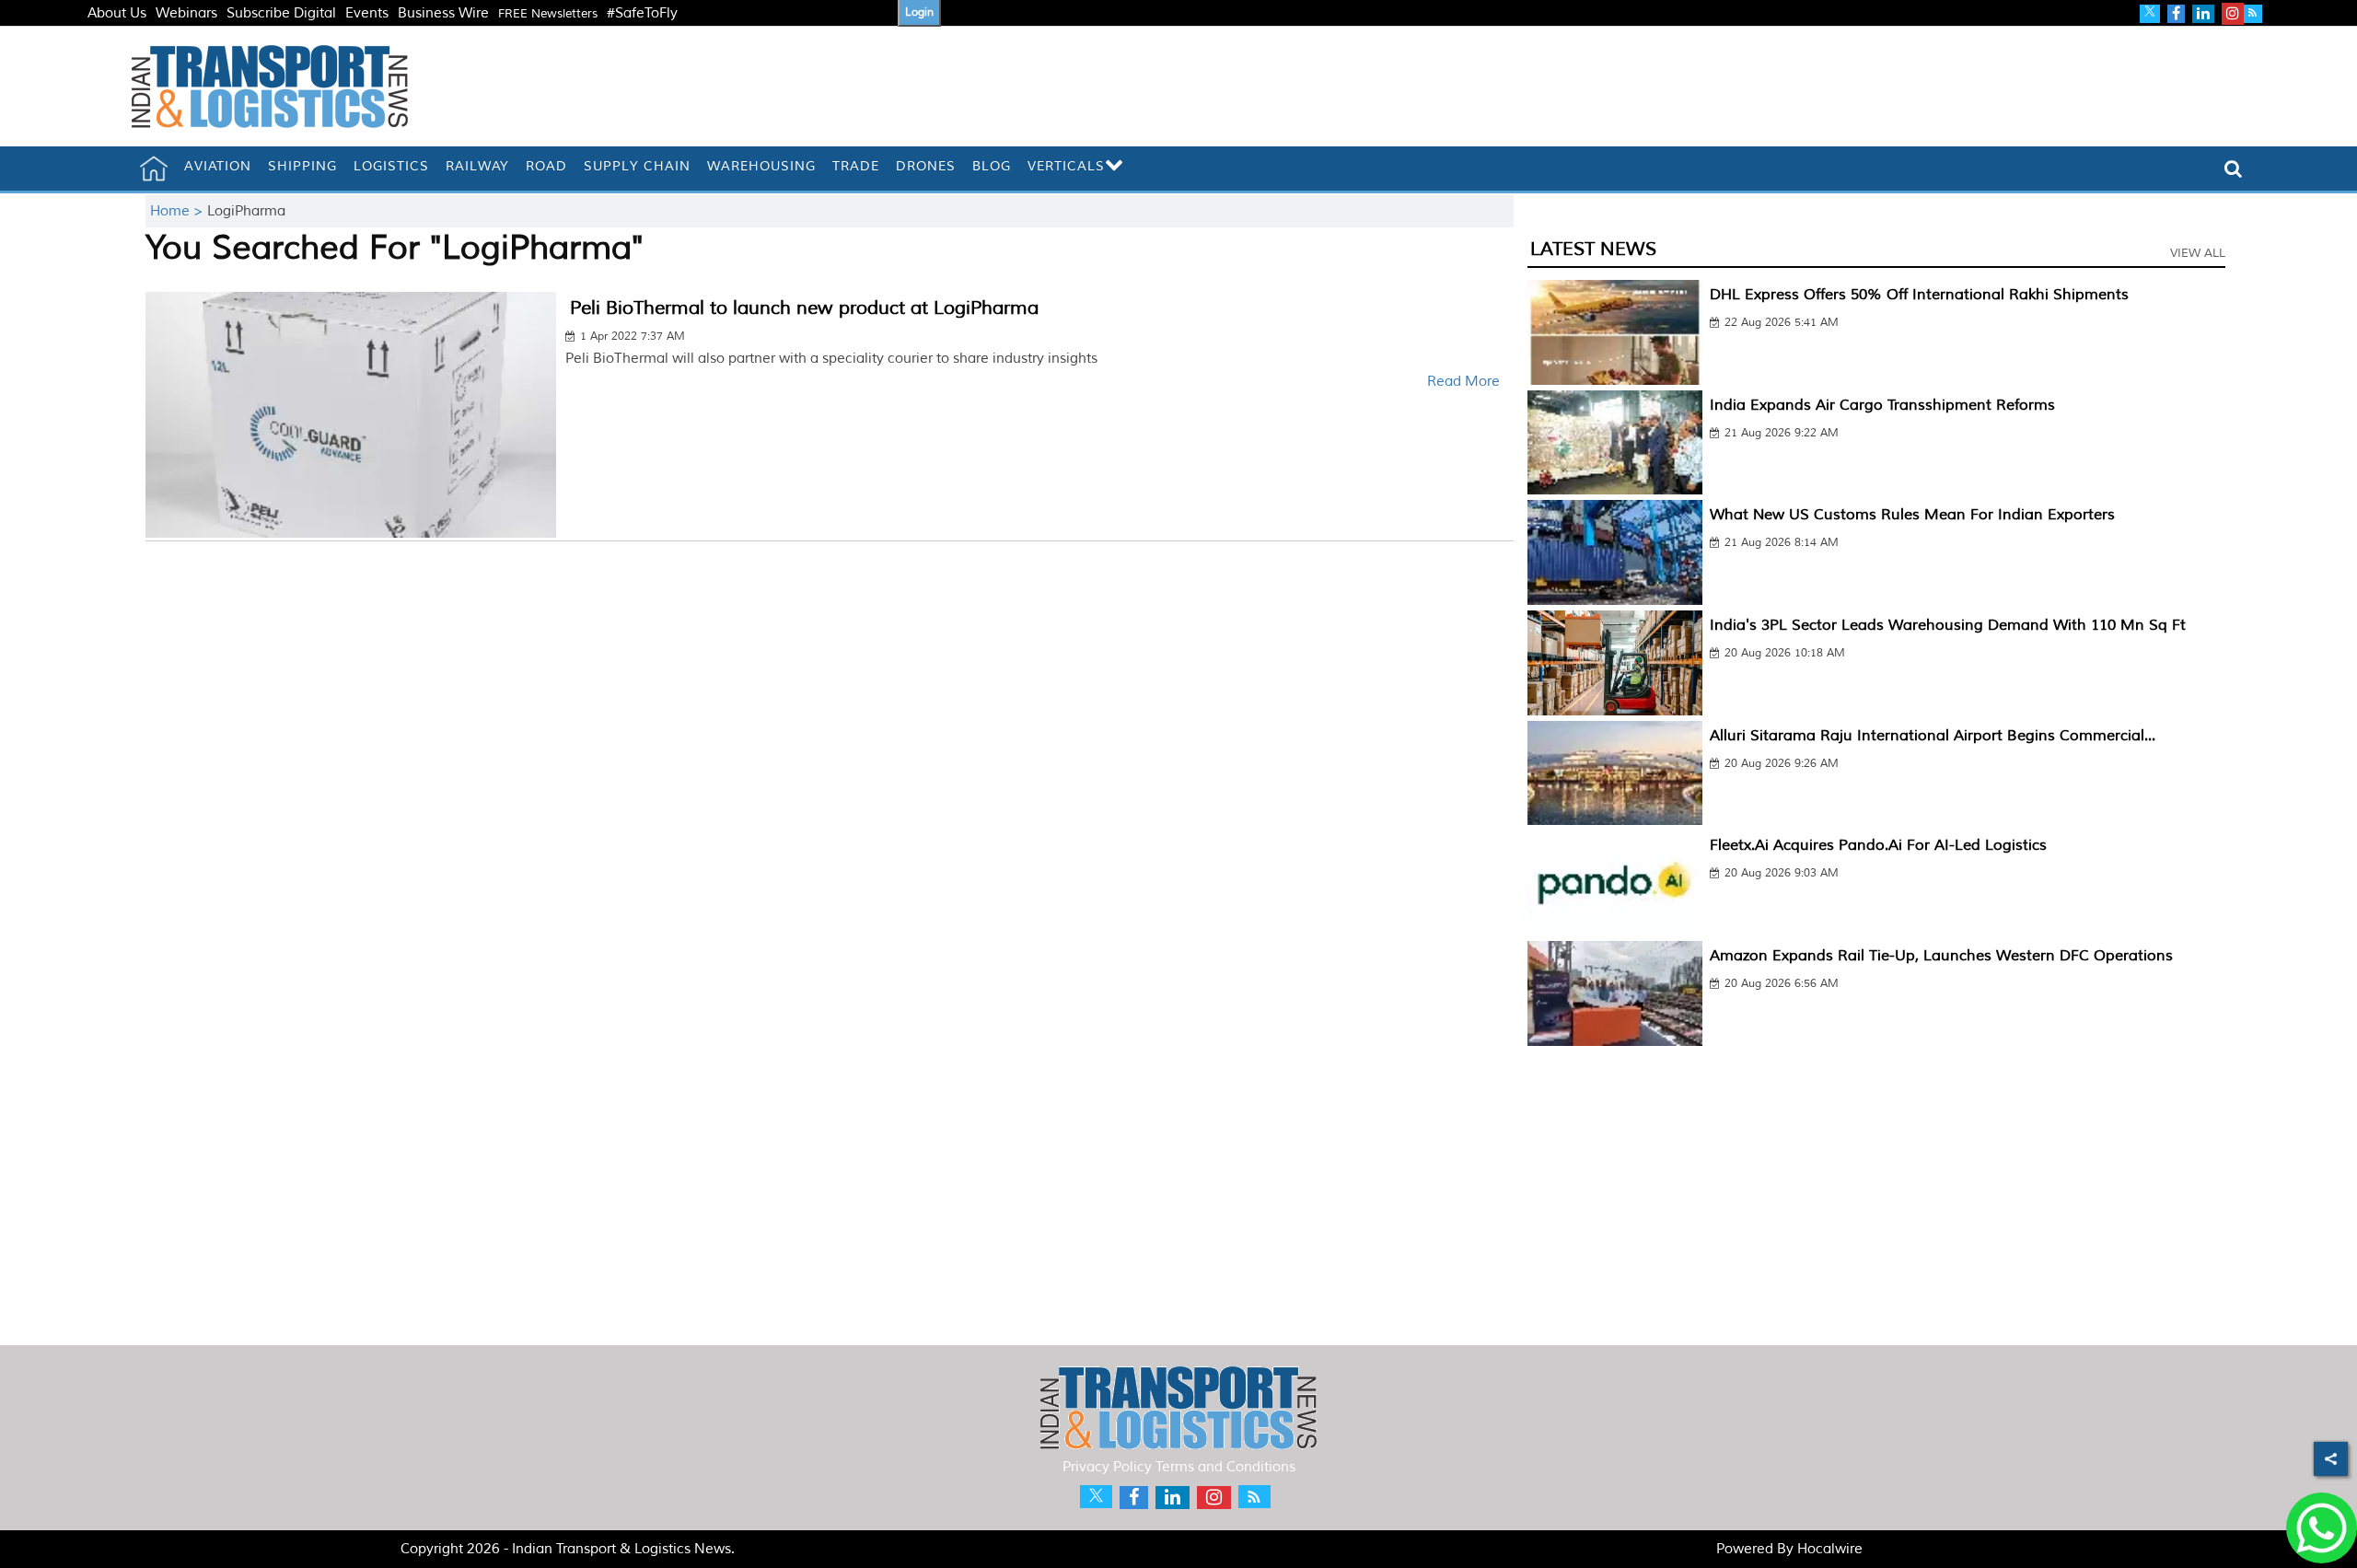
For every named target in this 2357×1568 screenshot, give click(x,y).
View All (2198, 253)
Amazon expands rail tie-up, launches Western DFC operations (1941, 956)
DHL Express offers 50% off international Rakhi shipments (1919, 295)
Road (546, 166)
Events (367, 13)
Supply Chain (637, 166)
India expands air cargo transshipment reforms (1882, 405)
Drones (926, 166)
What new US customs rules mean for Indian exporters (1912, 515)
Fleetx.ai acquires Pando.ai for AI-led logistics (1878, 845)
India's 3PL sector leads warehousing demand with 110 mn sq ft (1948, 625)
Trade (856, 166)
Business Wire (443, 13)
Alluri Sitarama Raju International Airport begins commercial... (1933, 736)
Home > (179, 211)
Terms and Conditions (1225, 1467)
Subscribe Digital (281, 13)
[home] (154, 168)
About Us (117, 13)
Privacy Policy (1107, 1467)
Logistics (391, 166)
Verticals (1066, 166)
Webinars (186, 13)
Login (919, 12)
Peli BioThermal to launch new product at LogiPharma (804, 308)
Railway (477, 166)
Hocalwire (1830, 1549)
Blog (992, 166)
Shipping (302, 166)
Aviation (218, 166)
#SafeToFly (642, 13)
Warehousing (761, 166)
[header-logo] (270, 86)
